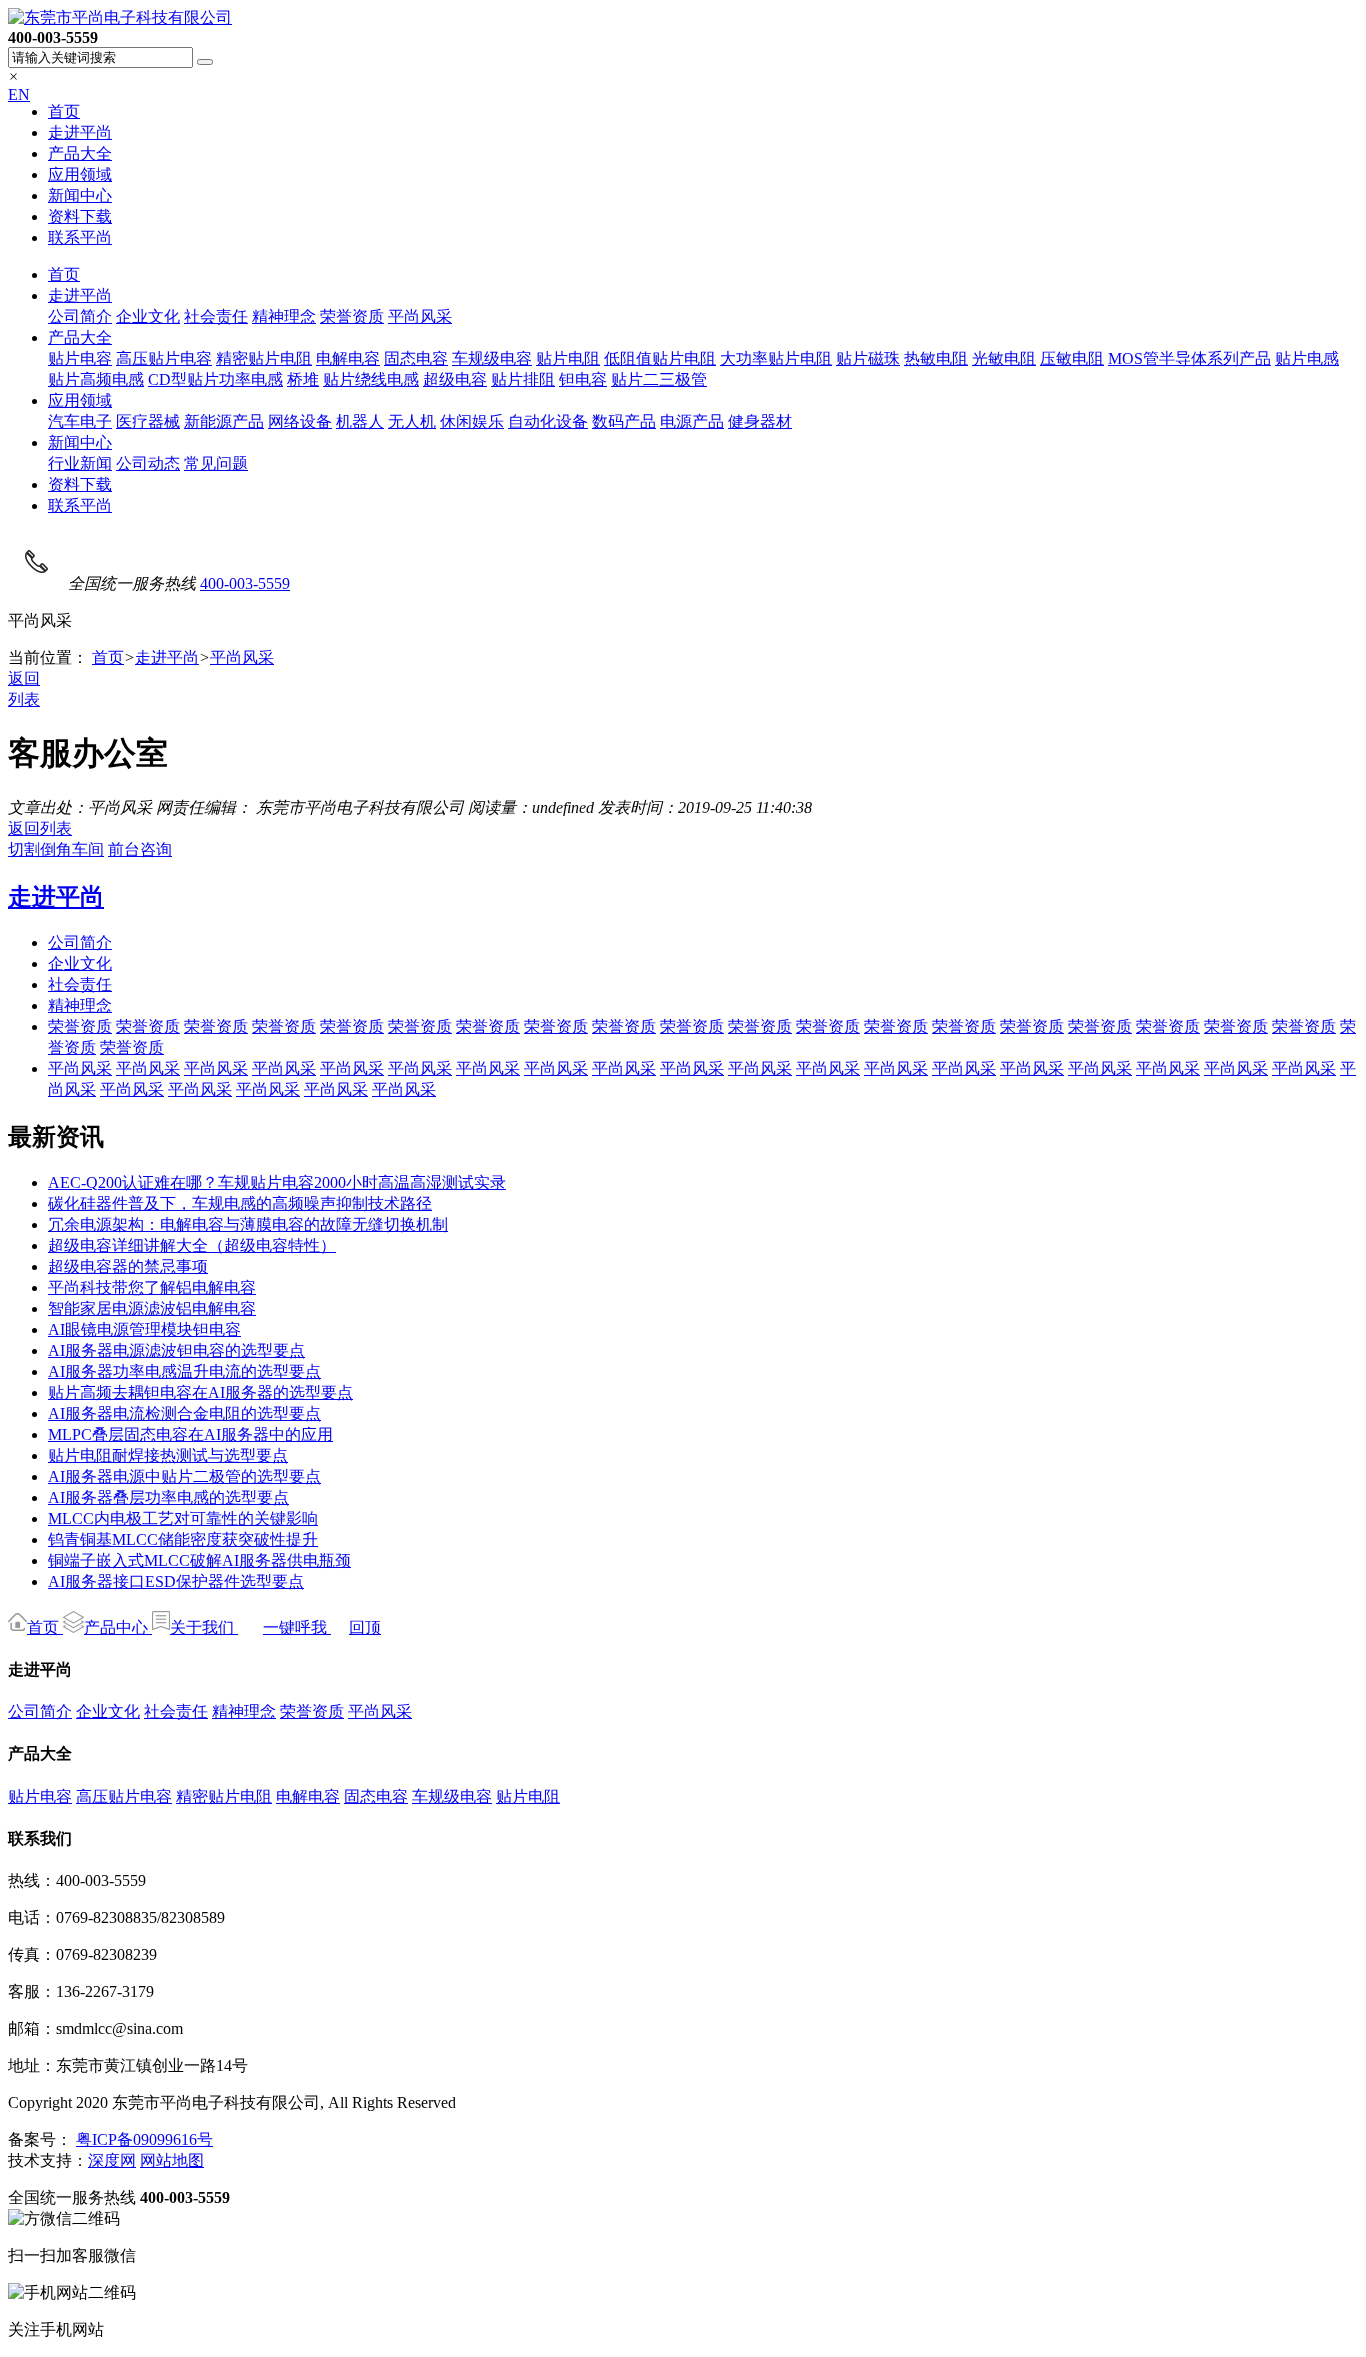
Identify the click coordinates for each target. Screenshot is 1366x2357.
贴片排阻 (523, 379)
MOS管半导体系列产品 (1189, 358)
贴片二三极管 (659, 379)
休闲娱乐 (472, 421)
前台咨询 (140, 849)
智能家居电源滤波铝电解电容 (152, 1308)
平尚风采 (420, 316)
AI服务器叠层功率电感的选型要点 (168, 1497)
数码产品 (624, 421)
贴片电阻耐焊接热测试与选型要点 (168, 1455)
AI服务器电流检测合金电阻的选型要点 (184, 1413)
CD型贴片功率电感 (215, 379)
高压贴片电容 (164, 358)
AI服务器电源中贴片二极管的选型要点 (184, 1476)
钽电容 (583, 379)
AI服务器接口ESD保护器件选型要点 (176, 1581)
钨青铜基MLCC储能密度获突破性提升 (183, 1539)
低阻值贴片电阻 (660, 358)
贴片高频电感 (96, 379)
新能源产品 (224, 421)
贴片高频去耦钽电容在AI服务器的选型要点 (200, 1392)
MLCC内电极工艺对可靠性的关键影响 (183, 1518)
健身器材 (760, 421)
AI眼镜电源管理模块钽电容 (144, 1329)
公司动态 (148, 463)
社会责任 (216, 316)
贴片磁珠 (868, 358)
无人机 (412, 421)
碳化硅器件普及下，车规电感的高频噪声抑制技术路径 (240, 1203)
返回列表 (40, 828)
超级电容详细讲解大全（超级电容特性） (192, 1245)
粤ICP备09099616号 (144, 2139)
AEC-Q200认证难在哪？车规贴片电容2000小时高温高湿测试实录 (277, 1182)
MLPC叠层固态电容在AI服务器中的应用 (190, 1434)
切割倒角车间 (56, 849)
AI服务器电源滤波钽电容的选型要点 (176, 1350)
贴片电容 (80, 358)
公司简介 (80, 316)
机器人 (360, 421)
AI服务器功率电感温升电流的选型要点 (184, 1371)
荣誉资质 (352, 316)
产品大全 (80, 153)
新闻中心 (80, 195)
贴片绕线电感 (371, 379)
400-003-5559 (245, 583)
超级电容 (455, 379)
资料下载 (80, 216)
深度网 (112, 2160)
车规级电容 (492, 358)
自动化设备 (548, 421)
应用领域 (80, 174)
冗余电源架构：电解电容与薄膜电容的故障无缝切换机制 (248, 1224)
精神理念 (284, 316)
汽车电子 (80, 421)
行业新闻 (80, 463)
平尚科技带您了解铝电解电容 (152, 1287)
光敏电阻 (1004, 358)
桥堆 (303, 379)
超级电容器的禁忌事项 (128, 1266)
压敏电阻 (1072, 358)
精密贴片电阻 (264, 358)
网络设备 (300, 421)
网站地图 (172, 2160)
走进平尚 (80, 132)
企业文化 (148, 316)
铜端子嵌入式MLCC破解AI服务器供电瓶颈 (199, 1560)
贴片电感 (1307, 358)
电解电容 (348, 358)
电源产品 (692, 421)
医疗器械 (148, 421)
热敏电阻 (936, 358)
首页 (64, 111)
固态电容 (416, 358)
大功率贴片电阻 (776, 358)
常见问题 (216, 463)
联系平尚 (80, 237)
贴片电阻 (568, 358)
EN (19, 94)
